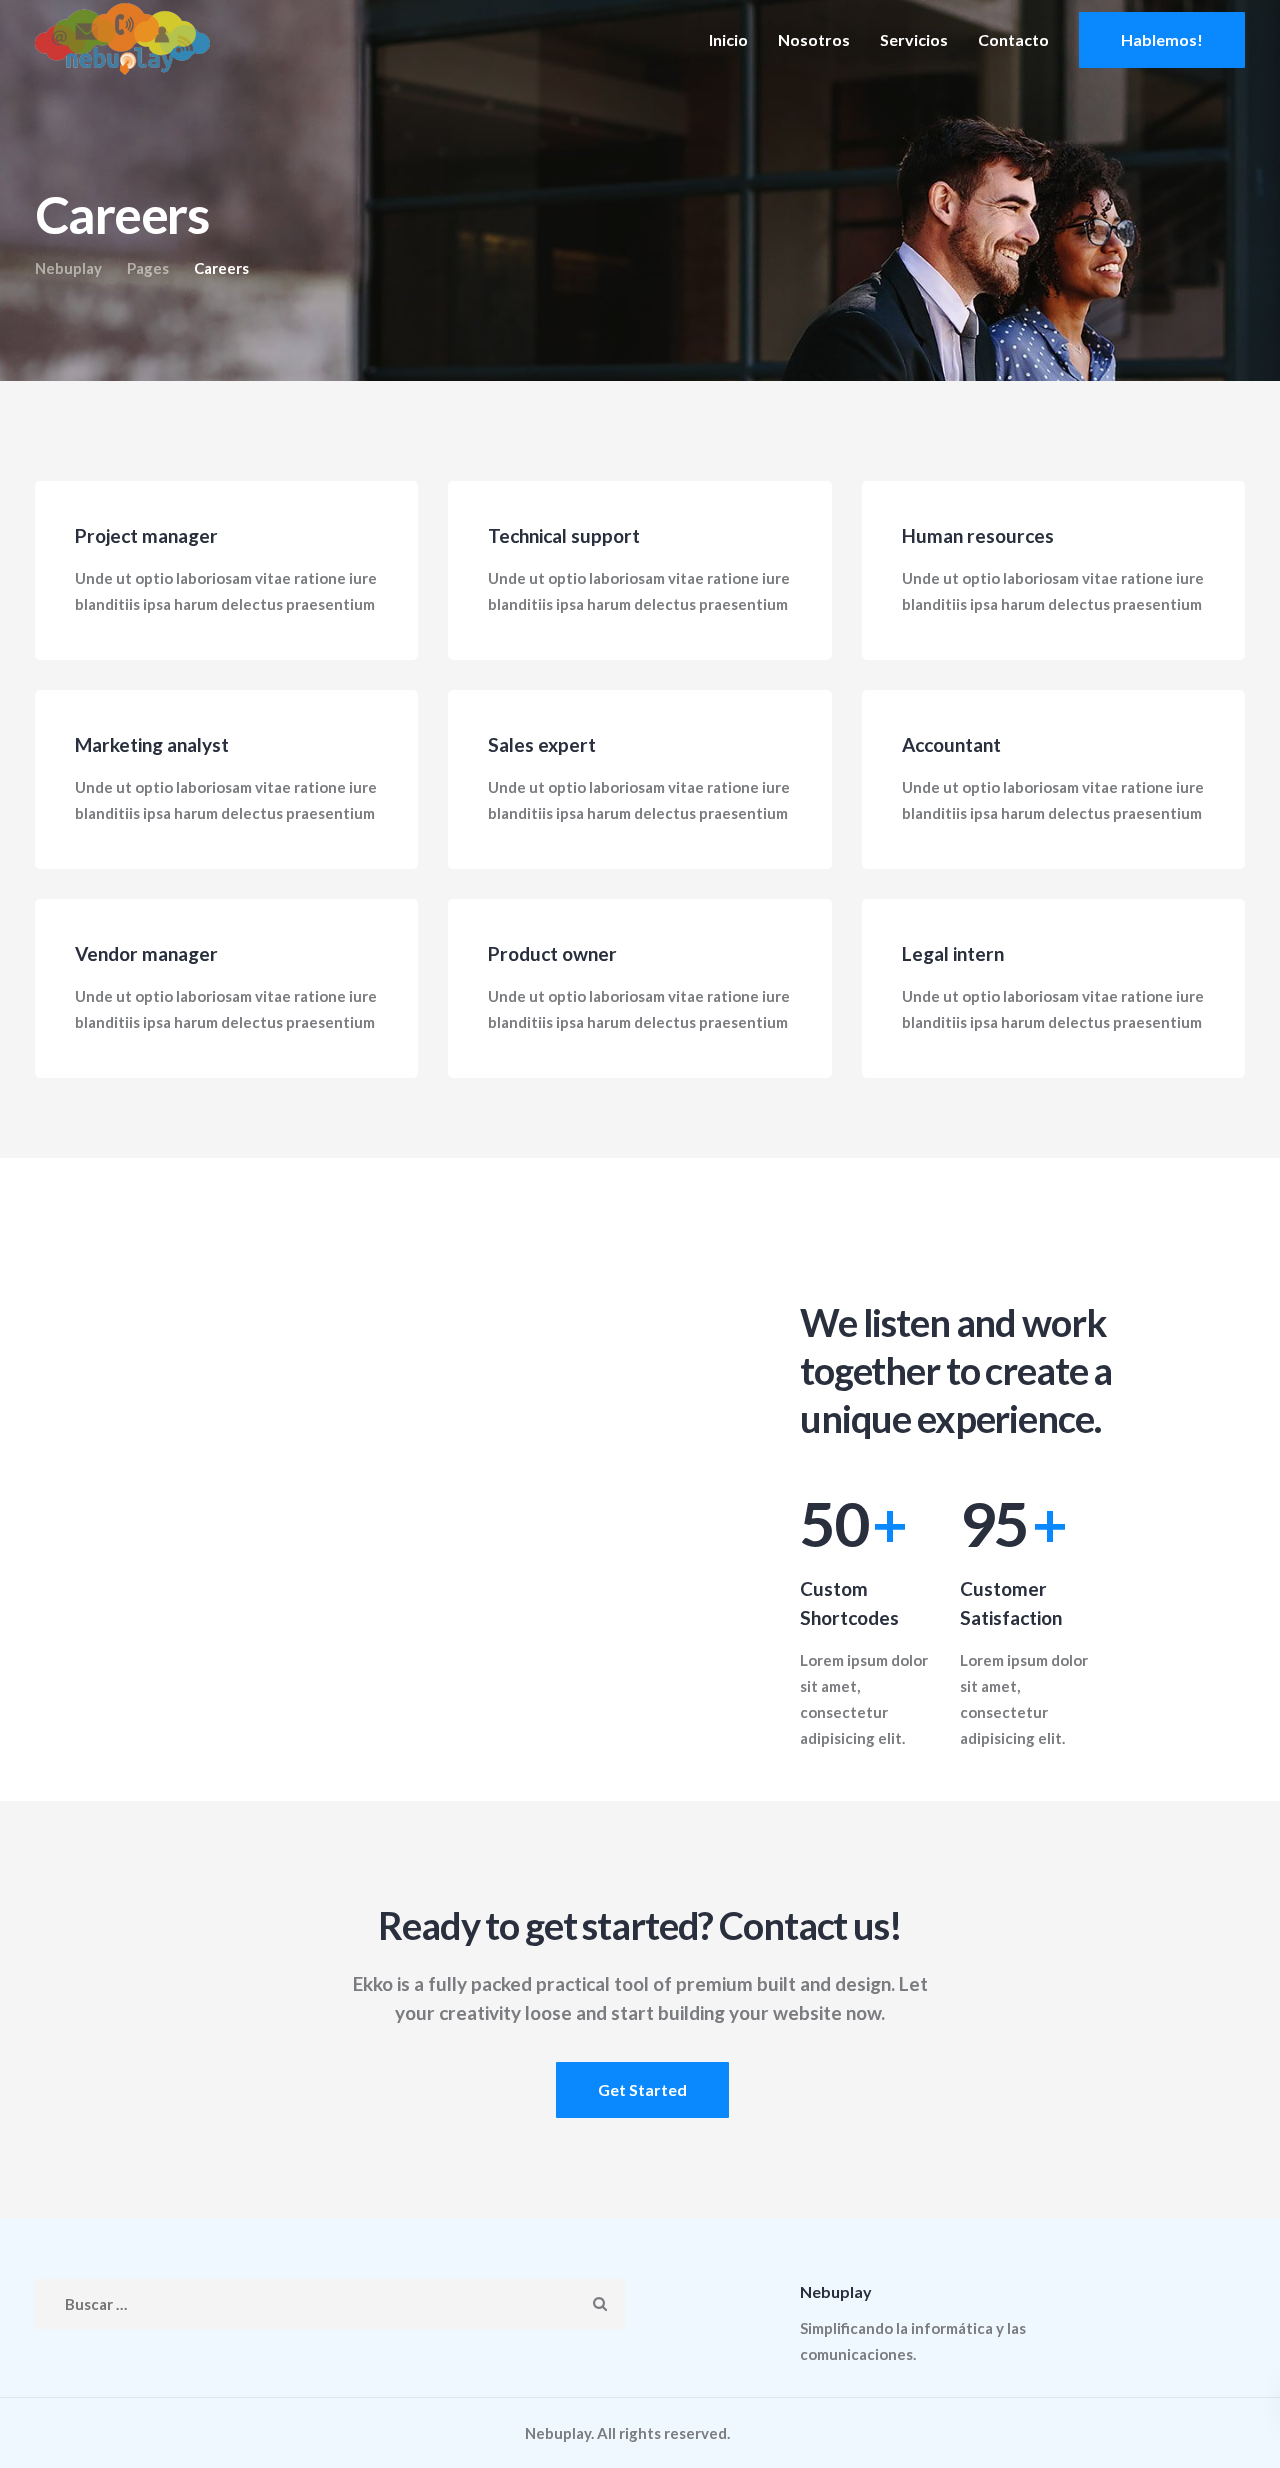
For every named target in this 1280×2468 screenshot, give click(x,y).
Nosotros (814, 39)
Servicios (914, 39)
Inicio (728, 39)
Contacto (1013, 39)
